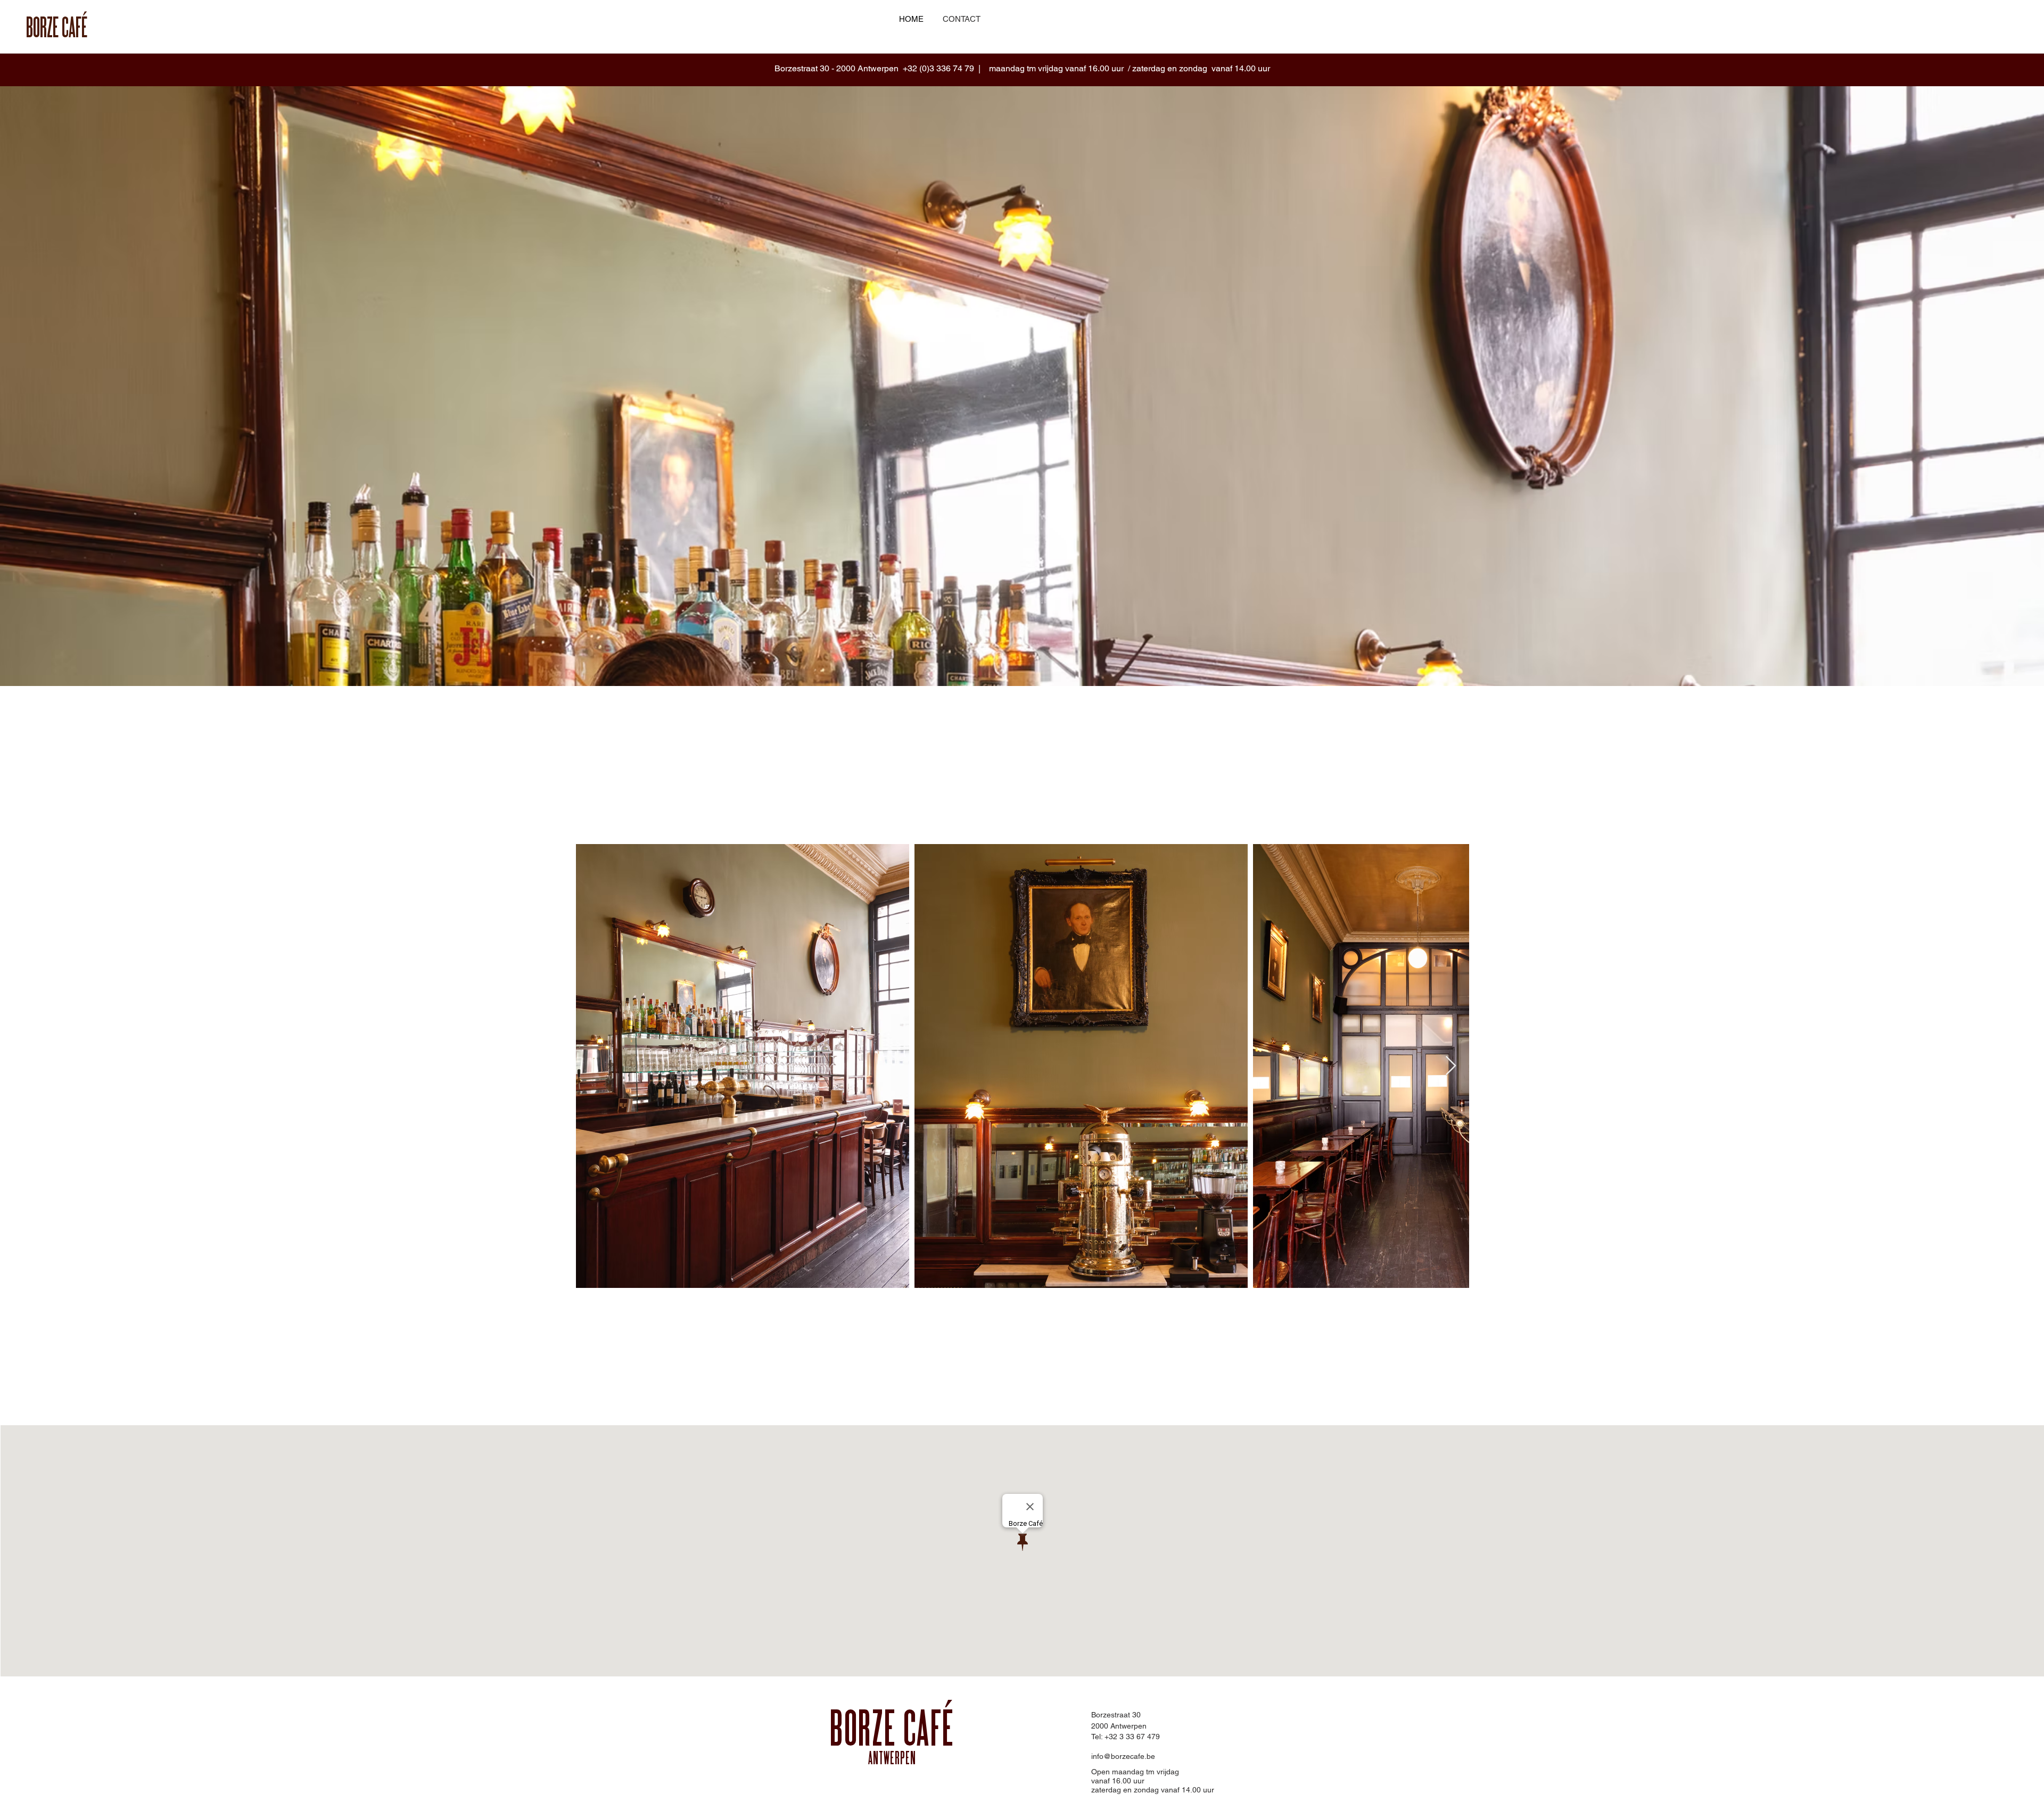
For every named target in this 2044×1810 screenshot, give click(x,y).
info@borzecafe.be (1123, 1756)
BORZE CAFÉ (892, 1732)
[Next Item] (1451, 1066)
